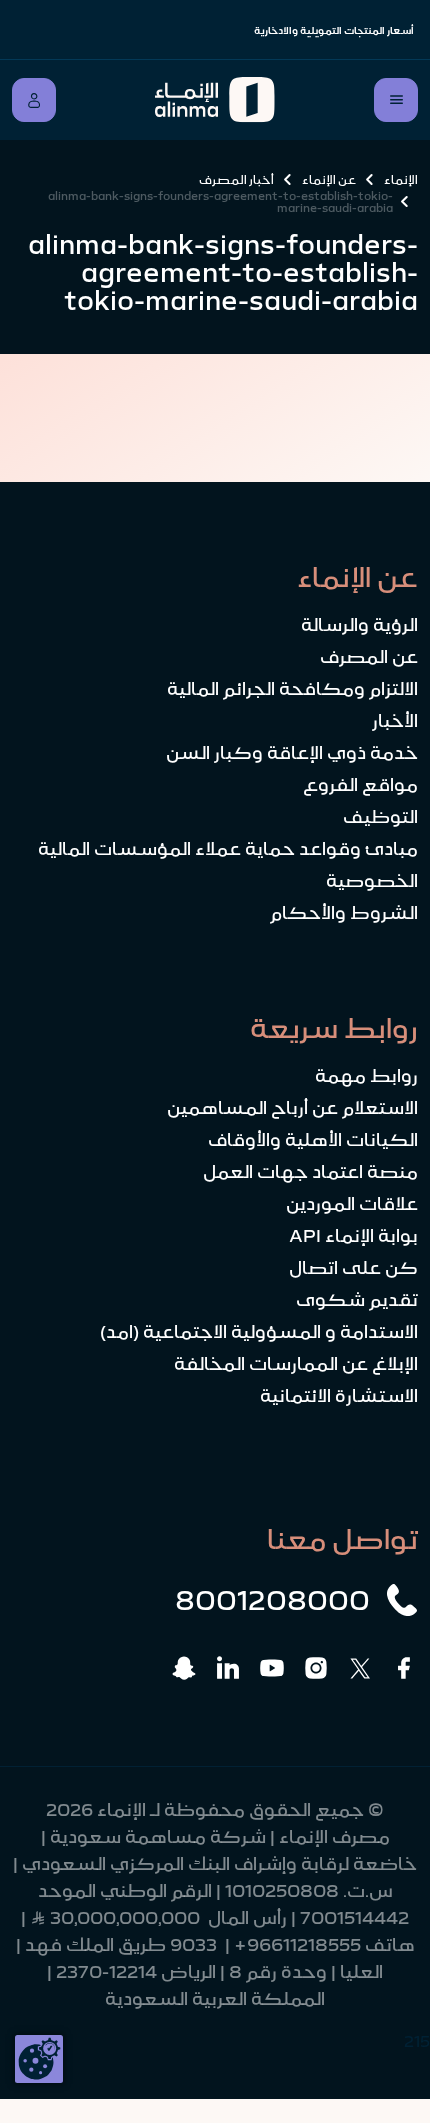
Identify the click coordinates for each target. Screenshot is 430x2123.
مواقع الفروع (360, 785)
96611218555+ (297, 1945)
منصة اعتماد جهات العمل (310, 1172)
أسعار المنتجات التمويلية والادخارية (334, 30)
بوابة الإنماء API (353, 1236)
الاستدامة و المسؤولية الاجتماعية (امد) (259, 1332)
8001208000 (272, 1600)
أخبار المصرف (236, 180)
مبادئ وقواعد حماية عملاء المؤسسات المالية (228, 849)
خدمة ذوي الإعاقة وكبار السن (292, 753)
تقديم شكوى (357, 1300)
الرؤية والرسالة (359, 625)
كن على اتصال (353, 1268)
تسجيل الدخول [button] (34, 100)
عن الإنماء (329, 180)
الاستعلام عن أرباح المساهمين (292, 1108)
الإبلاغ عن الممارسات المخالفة (296, 1364)
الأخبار (395, 721)
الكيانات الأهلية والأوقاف (313, 1140)
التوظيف (380, 817)
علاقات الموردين (352, 1204)
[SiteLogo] (215, 100)
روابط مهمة (366, 1076)
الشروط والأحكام (344, 913)
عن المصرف (369, 657)
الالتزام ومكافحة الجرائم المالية (292, 689)
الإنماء (401, 180)
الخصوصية (372, 881)
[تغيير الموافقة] (39, 2059)
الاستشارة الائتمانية (339, 1396)
